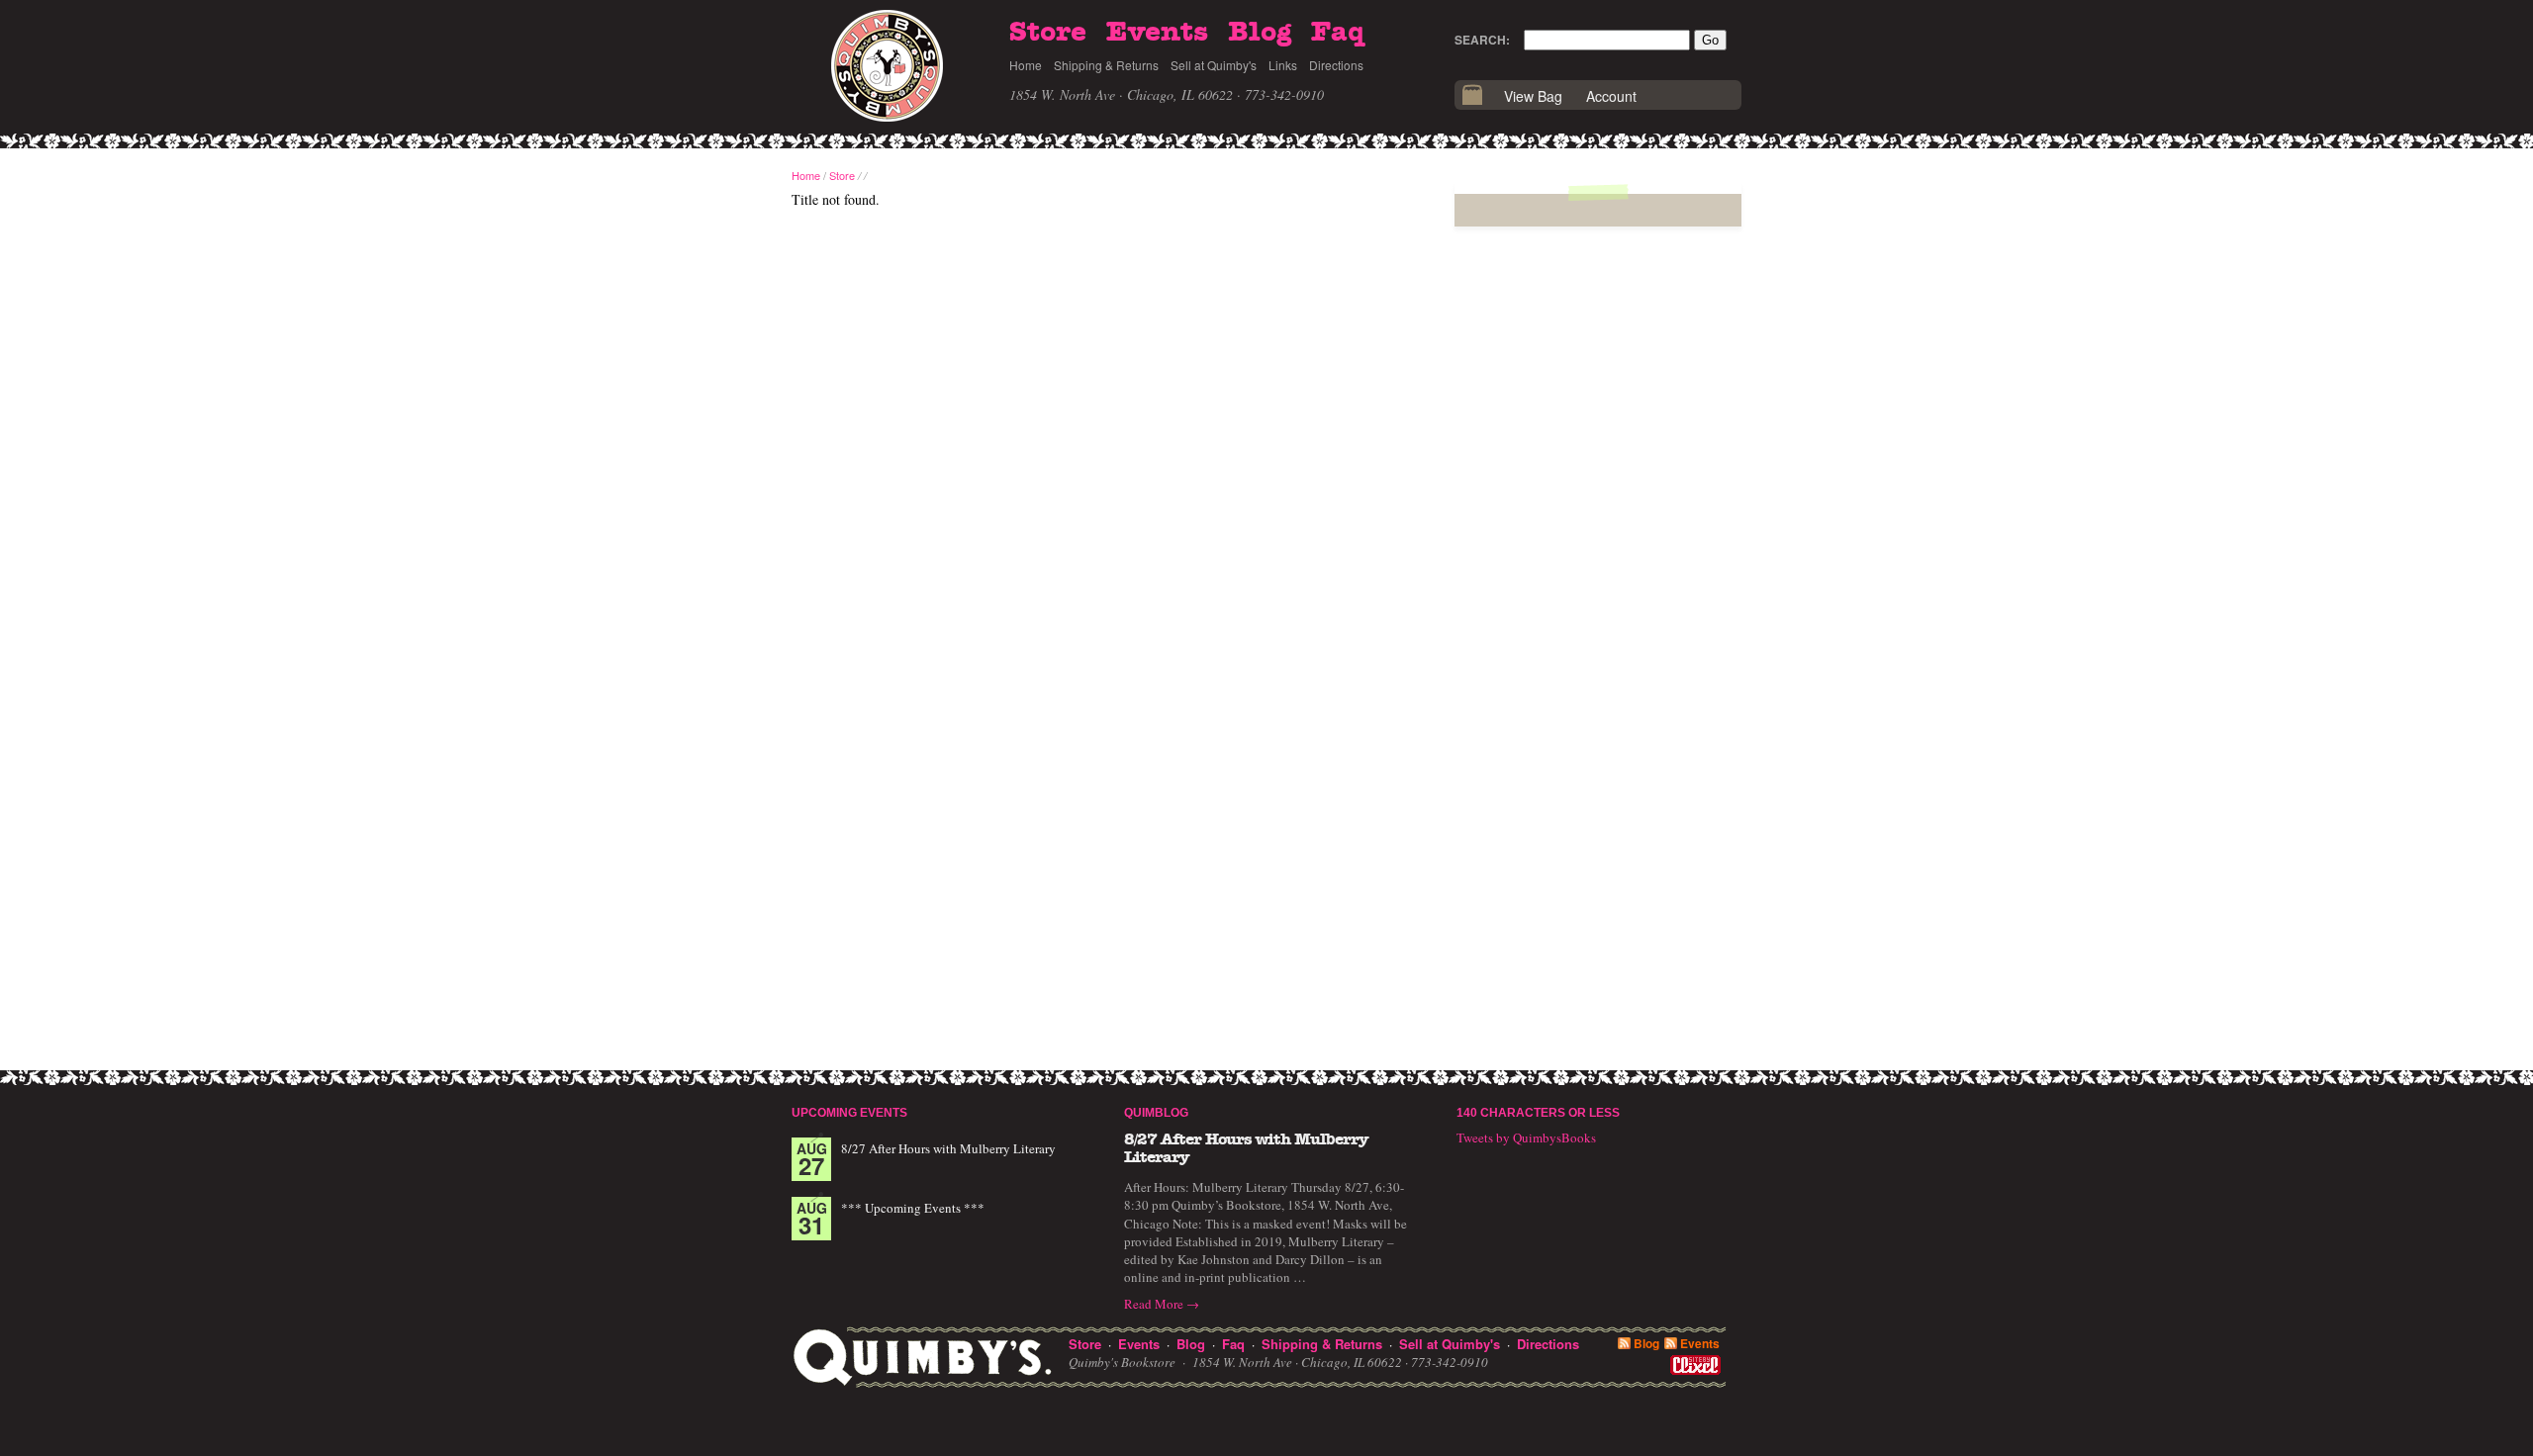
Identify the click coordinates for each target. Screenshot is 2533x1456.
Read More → (1162, 1304)
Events (1157, 33)
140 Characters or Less (1538, 1113)
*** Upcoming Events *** (913, 1208)
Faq (1338, 33)
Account (1611, 96)
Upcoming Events (849, 1113)
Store (1048, 33)
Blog (1260, 33)
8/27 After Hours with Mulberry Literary (948, 1148)
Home (1026, 65)
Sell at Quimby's (1214, 65)
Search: (1482, 40)
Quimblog (1156, 1113)
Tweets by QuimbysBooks (1526, 1137)
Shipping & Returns (1106, 65)
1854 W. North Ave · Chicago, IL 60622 (1121, 94)
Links (1283, 65)
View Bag (1533, 96)
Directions (1336, 65)
